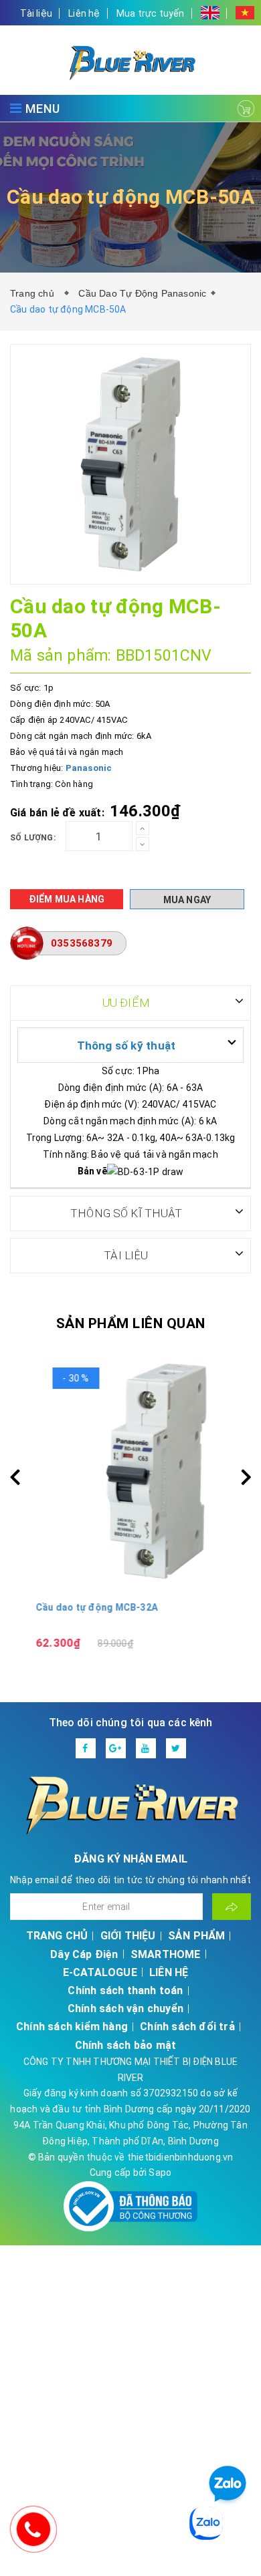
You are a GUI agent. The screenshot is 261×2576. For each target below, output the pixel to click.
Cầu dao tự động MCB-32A (71, 1607)
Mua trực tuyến (151, 13)
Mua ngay (187, 900)
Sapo (160, 2172)
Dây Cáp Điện (84, 1954)
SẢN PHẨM (197, 1936)
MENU (41, 109)
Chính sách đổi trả (187, 2027)
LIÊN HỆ (169, 1972)
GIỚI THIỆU (128, 1936)
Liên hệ (84, 13)
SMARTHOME (166, 1954)
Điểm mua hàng (67, 899)
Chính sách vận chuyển (125, 2008)
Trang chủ (35, 293)
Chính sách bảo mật (126, 2045)
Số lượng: (33, 838)
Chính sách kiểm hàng (72, 2027)
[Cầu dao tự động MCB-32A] (130, 1471)
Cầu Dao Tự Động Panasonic (142, 293)
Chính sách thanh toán (125, 1990)
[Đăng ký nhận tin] (232, 1907)
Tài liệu (36, 13)
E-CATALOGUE (100, 1972)
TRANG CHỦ (57, 1936)
